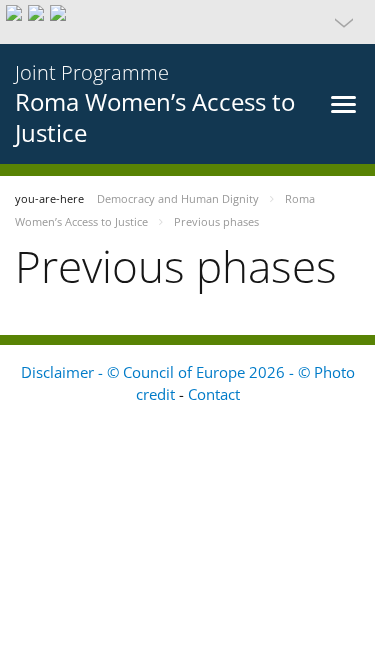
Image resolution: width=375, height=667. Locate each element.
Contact (214, 394)
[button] (187, 22)
